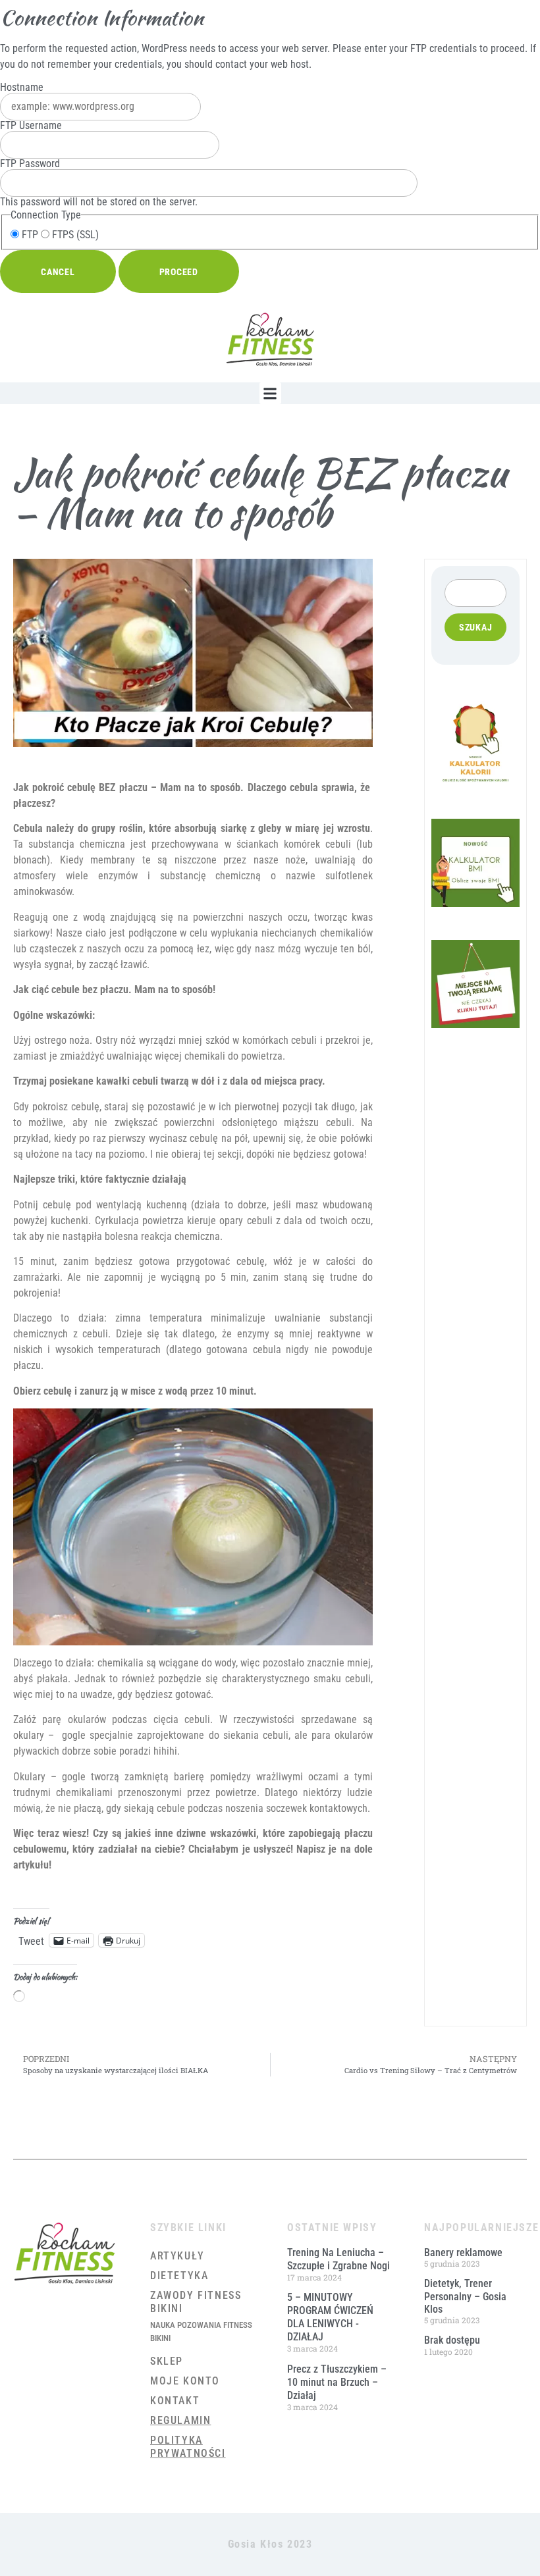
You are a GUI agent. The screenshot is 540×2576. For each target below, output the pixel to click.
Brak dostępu (452, 2340)
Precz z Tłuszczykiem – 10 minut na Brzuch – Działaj (337, 2382)
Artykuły (177, 2256)
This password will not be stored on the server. (99, 183)
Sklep (167, 2361)
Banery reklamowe (463, 2253)
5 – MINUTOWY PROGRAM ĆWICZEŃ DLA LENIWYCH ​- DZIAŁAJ (330, 2317)
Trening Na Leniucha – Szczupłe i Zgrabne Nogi (338, 2259)
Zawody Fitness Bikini (196, 2302)
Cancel (58, 272)
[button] (270, 393)
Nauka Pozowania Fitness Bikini (201, 2331)
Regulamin (180, 2420)
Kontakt (175, 2401)
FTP (29, 235)
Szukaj (476, 627)
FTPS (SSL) (74, 235)
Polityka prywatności (188, 2447)
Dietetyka (179, 2276)
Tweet (31, 1940)
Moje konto (185, 2381)
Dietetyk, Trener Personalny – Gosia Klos (465, 2296)
